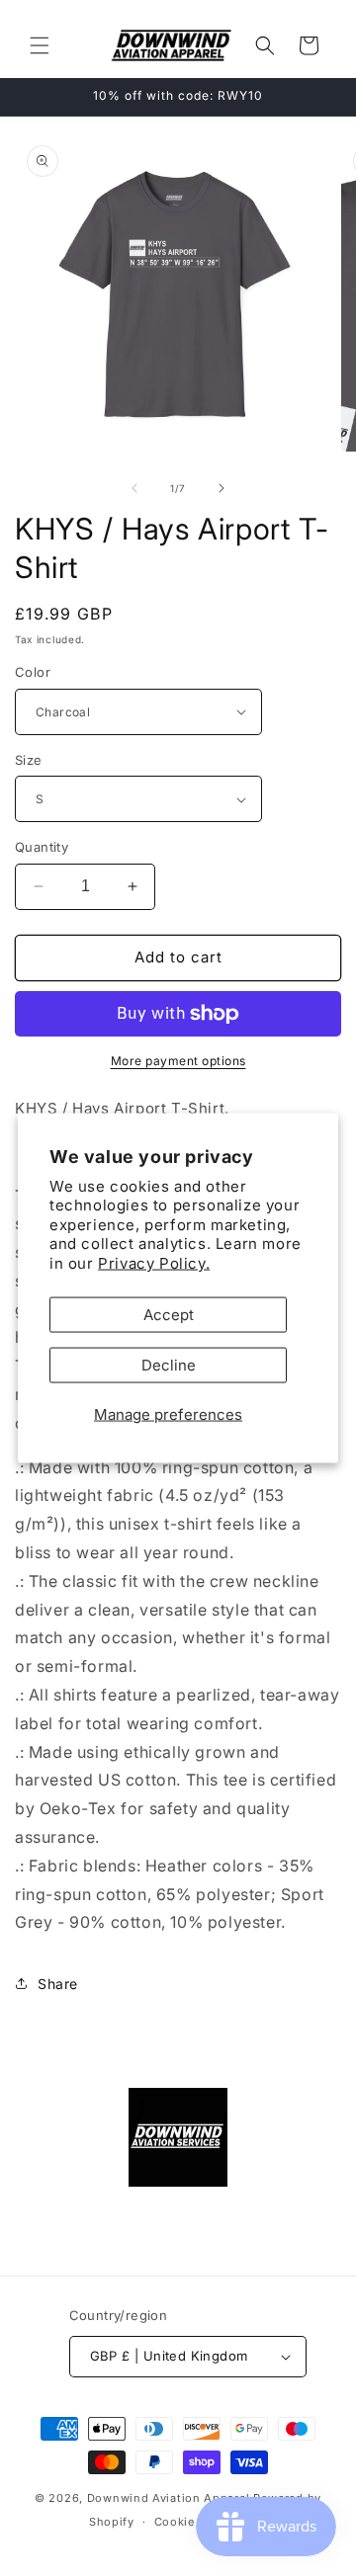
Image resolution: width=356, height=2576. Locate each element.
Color (33, 672)
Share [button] (58, 1984)
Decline (169, 1365)
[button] (40, 45)
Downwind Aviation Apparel (169, 2498)
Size (29, 760)
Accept (169, 1315)
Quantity (42, 847)
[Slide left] (134, 488)
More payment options (178, 1061)
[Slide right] (222, 488)
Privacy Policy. (154, 1262)
